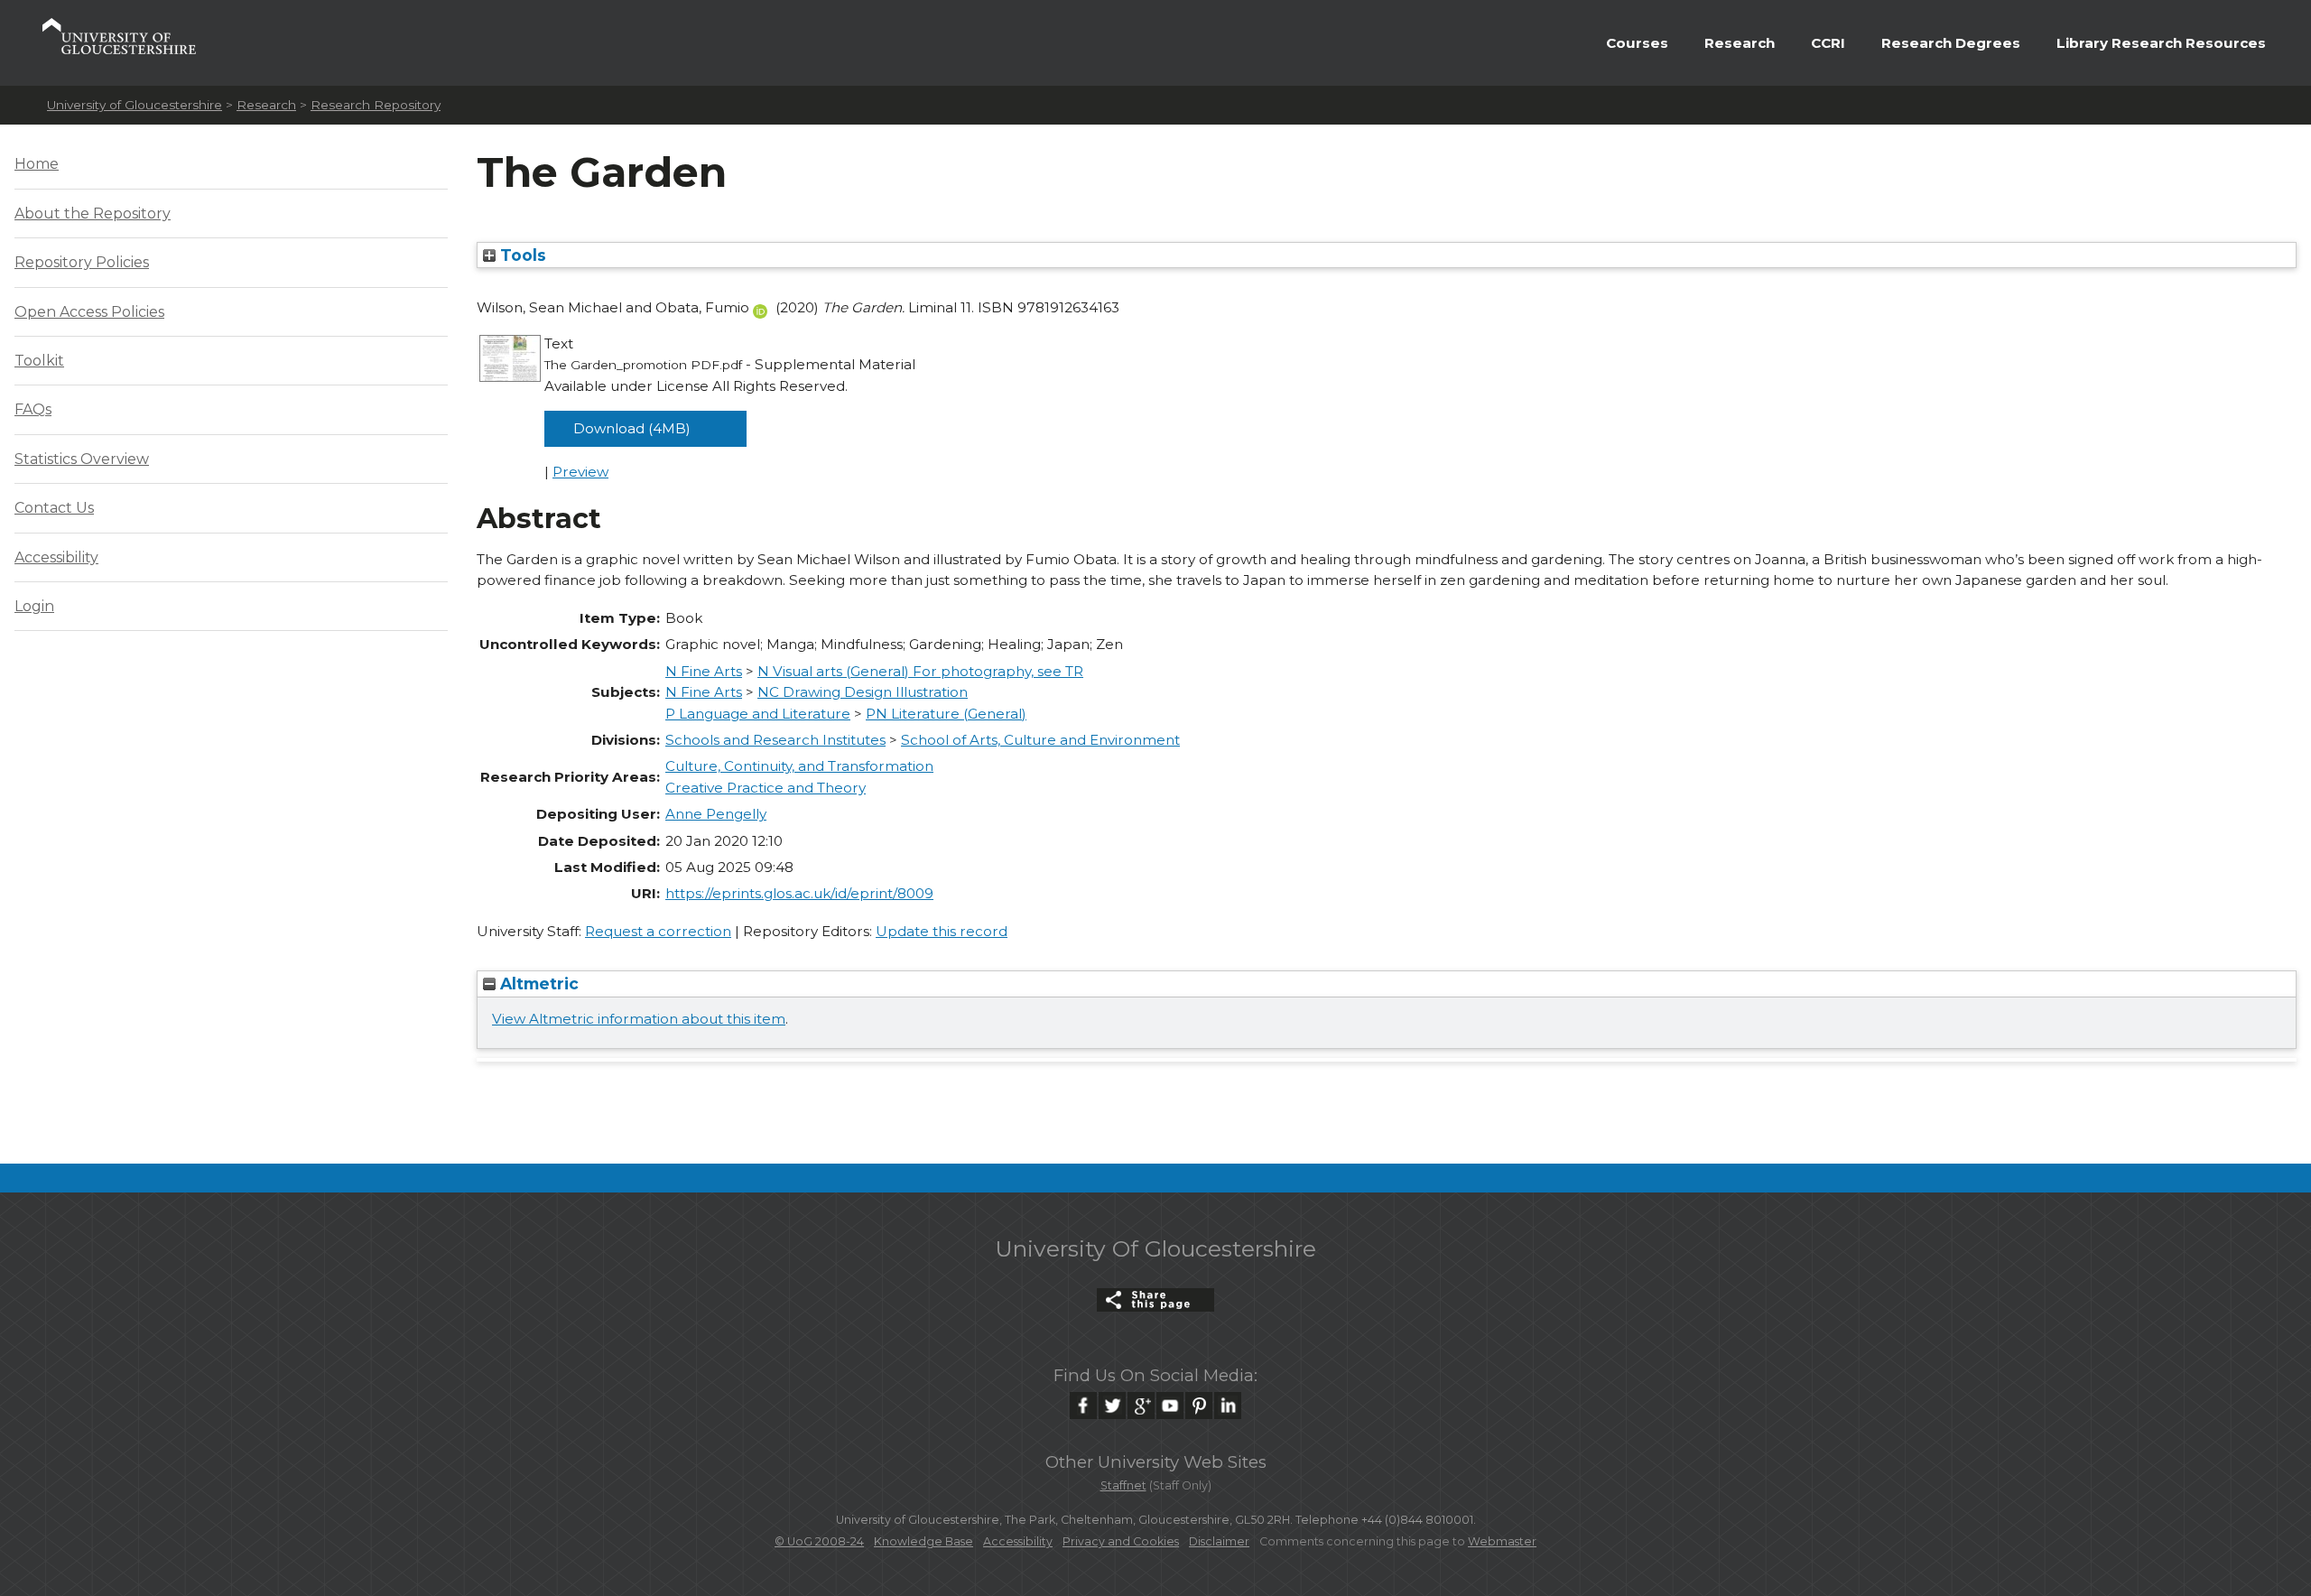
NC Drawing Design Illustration (863, 692)
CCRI (1828, 43)
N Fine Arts (704, 671)
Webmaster (1502, 1541)
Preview (580, 472)
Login (34, 606)
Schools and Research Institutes (775, 740)
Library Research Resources (2161, 43)
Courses (1637, 43)
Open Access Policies (89, 312)
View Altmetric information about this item (639, 1019)
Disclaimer (1219, 1541)
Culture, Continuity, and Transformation (799, 766)
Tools (521, 255)
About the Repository (93, 213)
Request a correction (658, 931)
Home (37, 164)
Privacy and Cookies (1121, 1541)
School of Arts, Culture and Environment (1040, 740)
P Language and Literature (758, 714)
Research (1740, 43)
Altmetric (537, 984)
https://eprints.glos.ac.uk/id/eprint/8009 (799, 893)
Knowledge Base (923, 1541)
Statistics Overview (82, 459)
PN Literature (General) (946, 714)
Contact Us (54, 508)
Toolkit (39, 361)
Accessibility (56, 557)
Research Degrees (1951, 43)
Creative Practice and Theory (766, 788)
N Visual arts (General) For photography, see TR (920, 671)
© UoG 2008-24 (819, 1541)
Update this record (942, 931)
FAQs (33, 409)
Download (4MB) (632, 428)
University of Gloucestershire (135, 105)
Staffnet (1123, 1485)
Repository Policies (82, 262)
